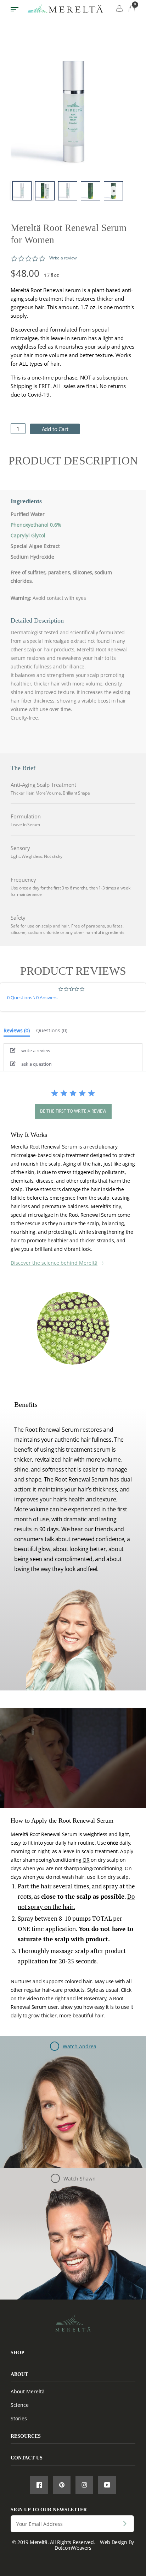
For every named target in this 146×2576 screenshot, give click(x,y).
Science (20, 2405)
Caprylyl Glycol (28, 535)
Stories (19, 2418)
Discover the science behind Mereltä (54, 1263)
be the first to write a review (73, 1111)
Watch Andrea (80, 2046)
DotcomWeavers (73, 2548)
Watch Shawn (80, 2179)
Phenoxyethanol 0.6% (36, 525)
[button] (73, 1050)
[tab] (17, 1032)
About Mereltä (28, 2391)
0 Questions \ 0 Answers (32, 997)
